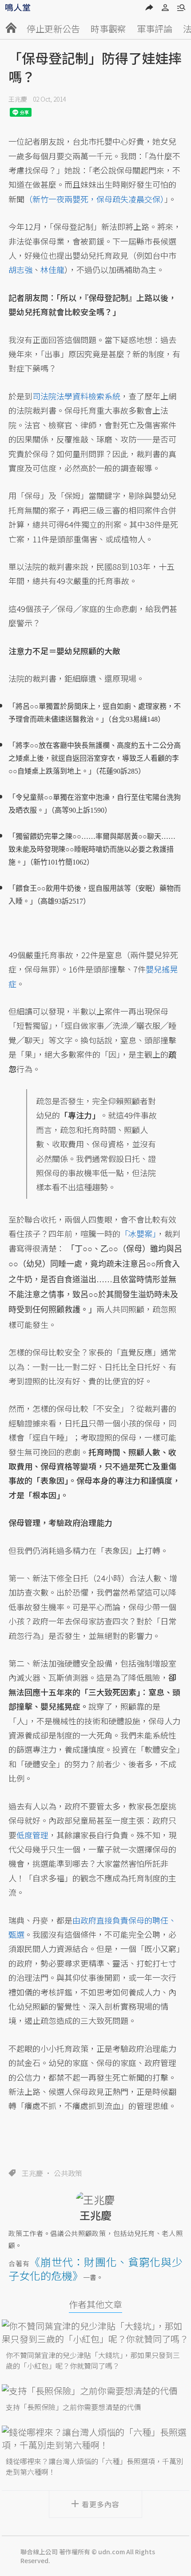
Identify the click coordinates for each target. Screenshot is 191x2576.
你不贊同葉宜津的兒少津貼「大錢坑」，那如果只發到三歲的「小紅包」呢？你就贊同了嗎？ (93, 2360)
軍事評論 (155, 29)
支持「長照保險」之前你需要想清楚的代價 (73, 2407)
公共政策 (68, 2173)
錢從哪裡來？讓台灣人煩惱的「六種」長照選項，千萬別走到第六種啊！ (95, 2466)
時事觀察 (108, 29)
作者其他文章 (95, 2304)
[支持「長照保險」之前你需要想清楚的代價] (95, 2391)
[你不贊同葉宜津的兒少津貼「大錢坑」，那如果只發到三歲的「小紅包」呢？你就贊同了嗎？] (95, 2332)
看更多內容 (101, 2504)
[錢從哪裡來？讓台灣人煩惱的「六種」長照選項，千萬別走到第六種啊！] (95, 2438)
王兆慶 (18, 99)
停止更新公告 (53, 29)
